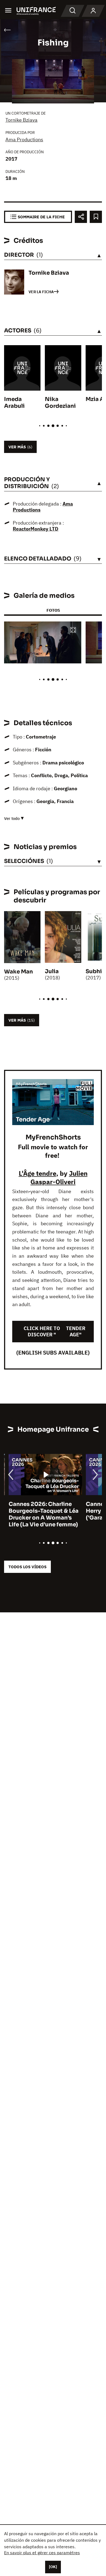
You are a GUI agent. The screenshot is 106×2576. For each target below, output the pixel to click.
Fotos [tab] (53, 610)
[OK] (53, 2567)
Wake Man (18, 972)
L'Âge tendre (38, 1173)
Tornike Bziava (21, 120)
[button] (73, 630)
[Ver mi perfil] (93, 11)
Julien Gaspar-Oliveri (59, 1177)
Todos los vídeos (27, 1567)
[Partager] (81, 217)
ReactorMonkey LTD (36, 529)
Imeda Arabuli (14, 403)
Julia (52, 971)
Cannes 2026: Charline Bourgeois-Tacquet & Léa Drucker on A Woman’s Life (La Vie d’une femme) (39, 1514)
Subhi (94, 971)
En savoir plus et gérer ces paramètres (42, 2553)
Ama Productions (24, 140)
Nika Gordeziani (60, 403)
